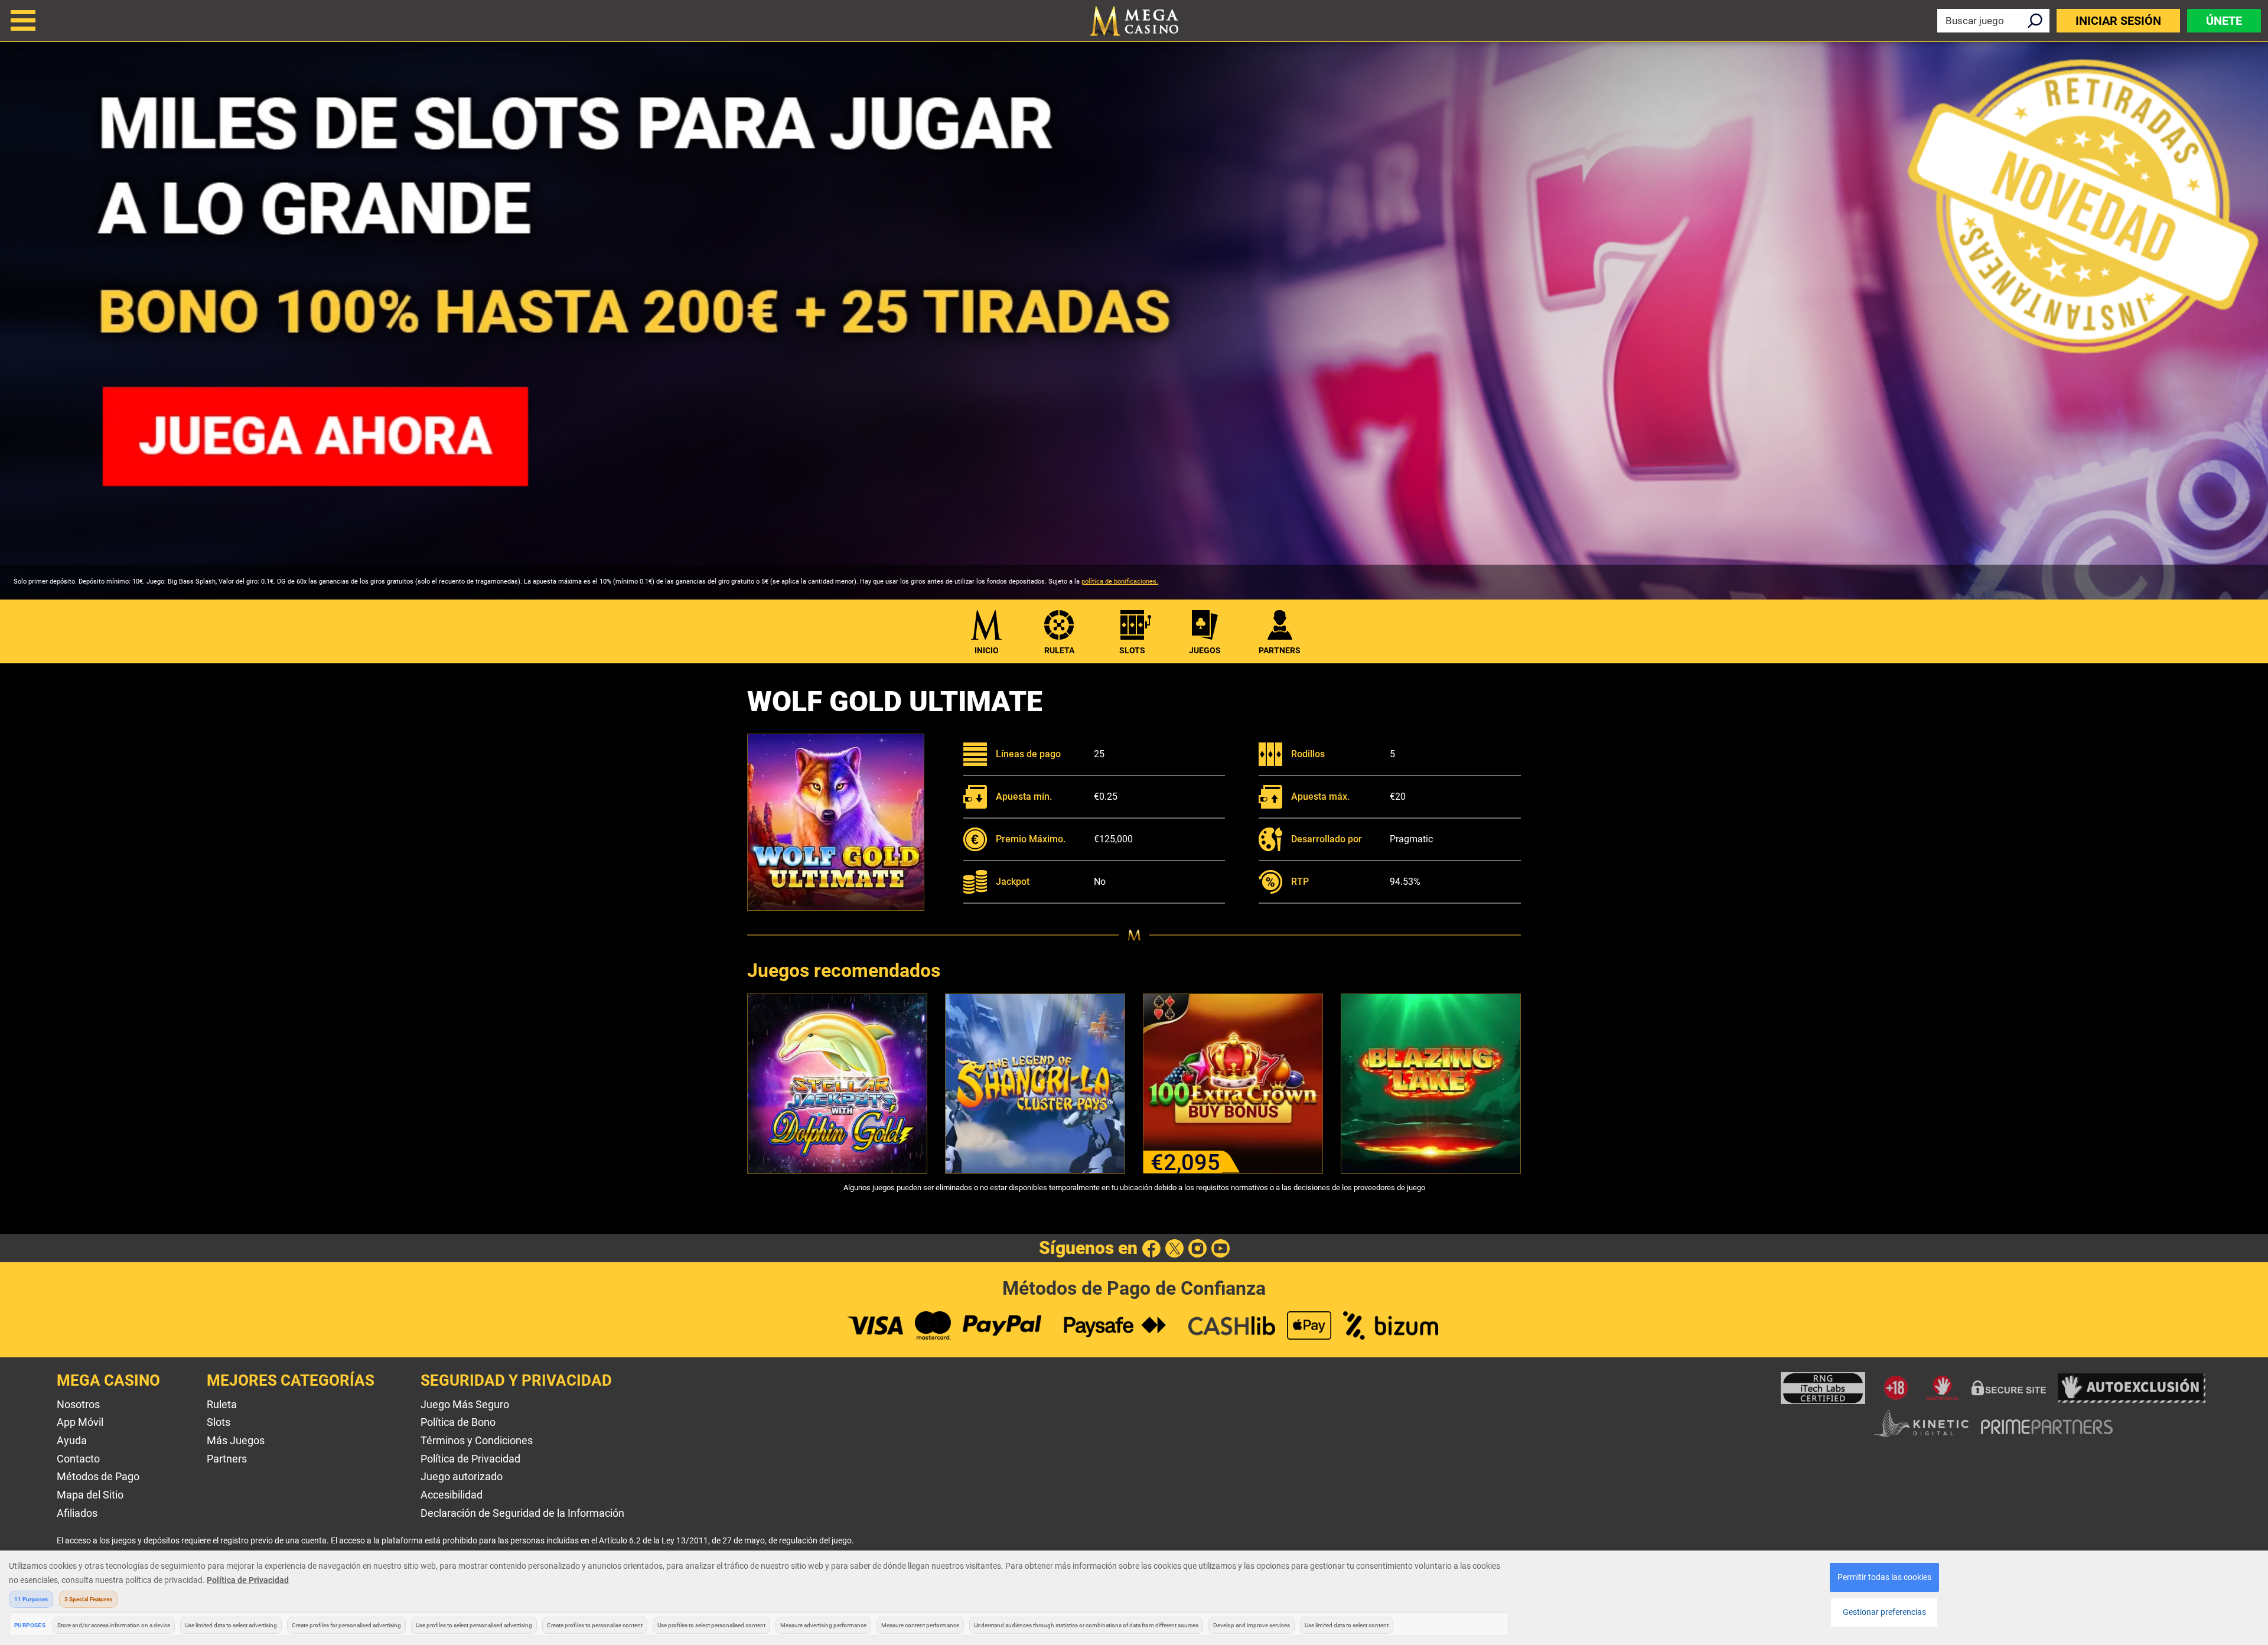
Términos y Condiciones (477, 1440)
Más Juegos (236, 1440)
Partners (227, 1459)
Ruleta (1059, 650)
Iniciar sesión (2118, 21)
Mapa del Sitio (90, 1495)
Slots (1132, 650)
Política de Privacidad (470, 1459)
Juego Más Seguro (465, 1404)
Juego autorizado (462, 1476)
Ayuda (72, 1440)
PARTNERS (1280, 650)
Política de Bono (458, 1422)
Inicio (987, 650)
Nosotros (78, 1404)
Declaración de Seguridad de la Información (522, 1513)
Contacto (78, 1459)
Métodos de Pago (98, 1476)
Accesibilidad (452, 1495)
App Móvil (80, 1422)
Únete (2224, 21)
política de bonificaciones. (1120, 582)
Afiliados (77, 1513)
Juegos (1205, 650)
